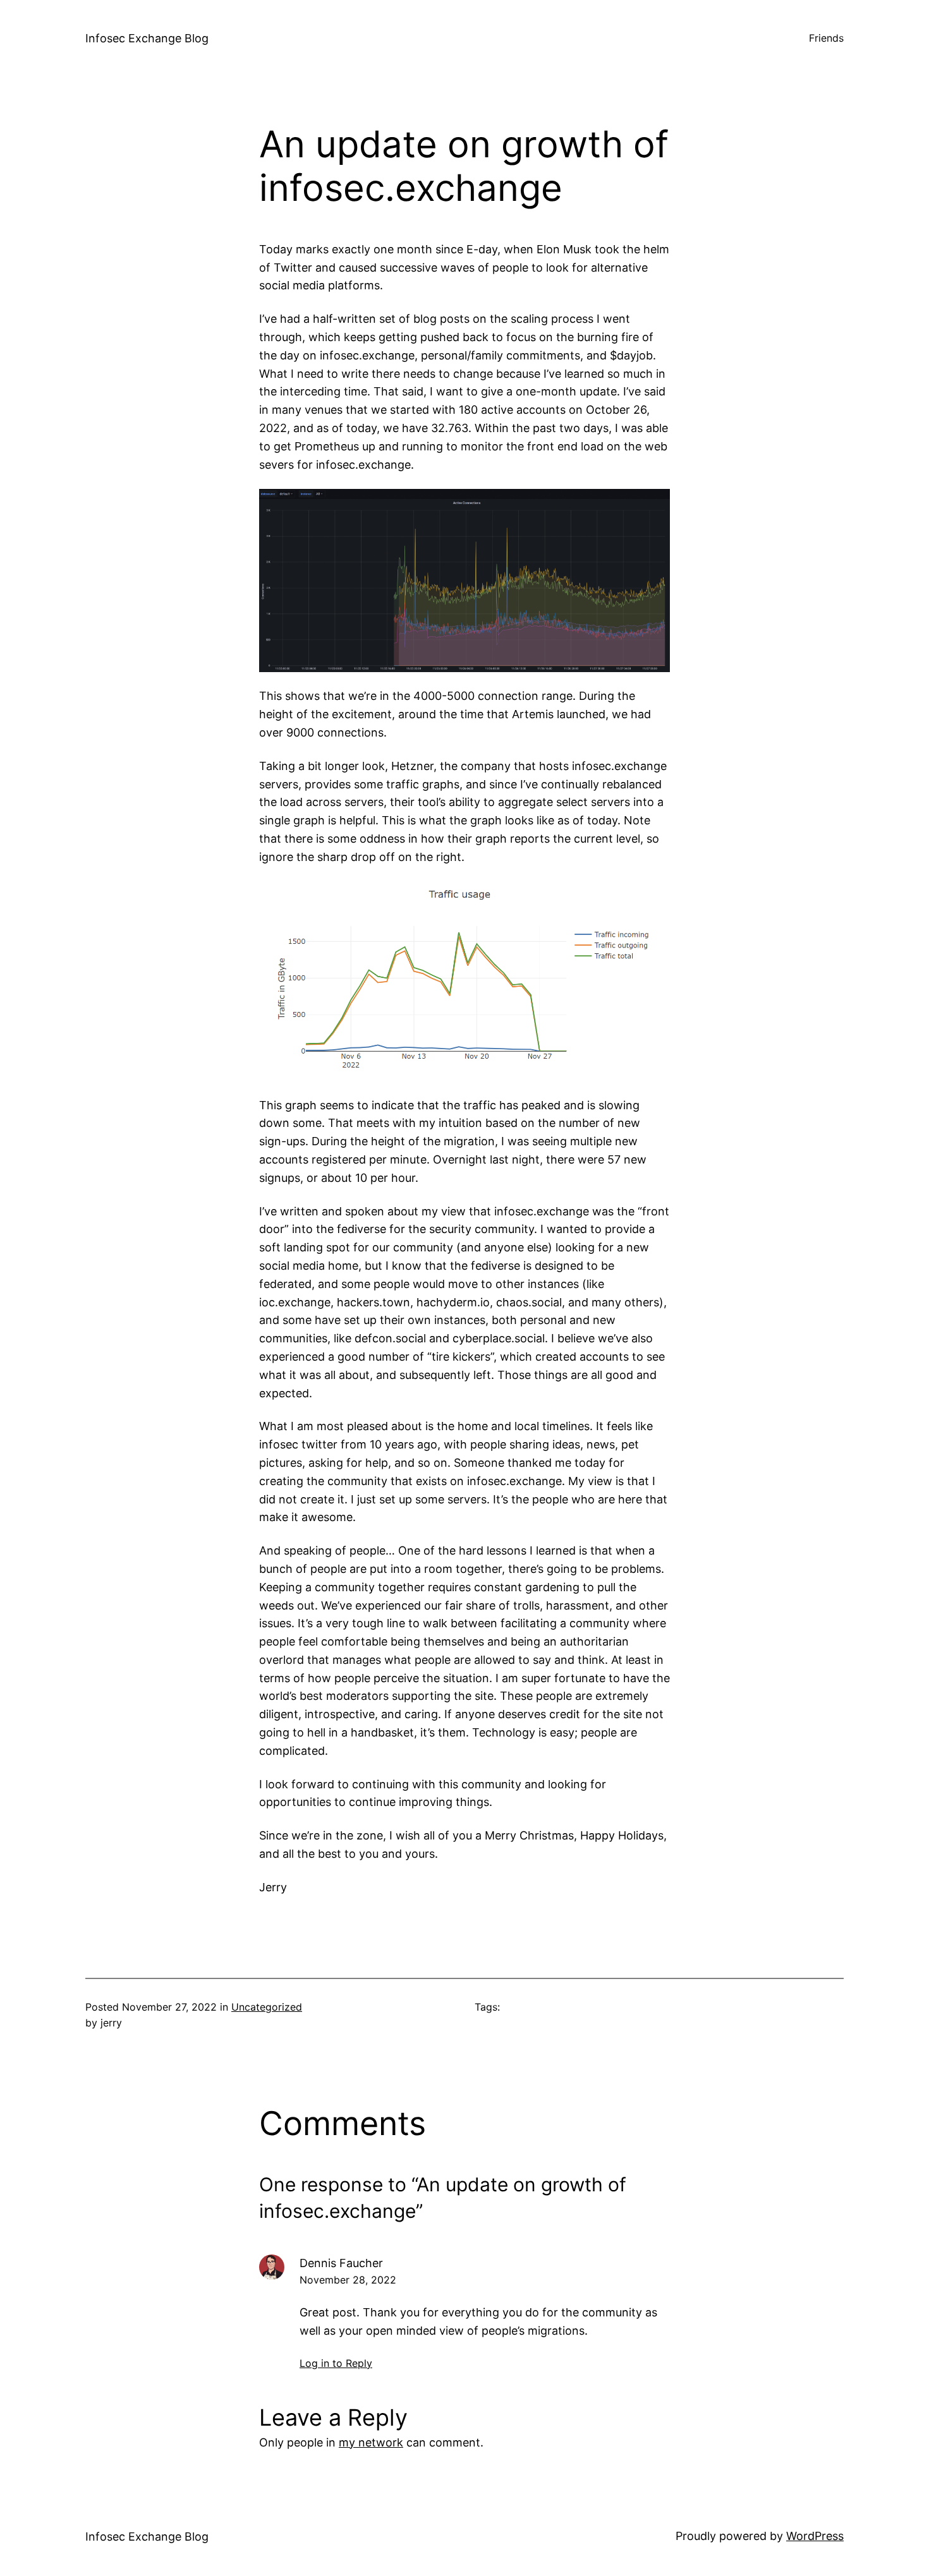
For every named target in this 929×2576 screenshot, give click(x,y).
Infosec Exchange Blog (147, 38)
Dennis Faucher (341, 2263)
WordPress (815, 2536)
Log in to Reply (336, 2363)
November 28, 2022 (348, 2280)
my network (371, 2442)
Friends (826, 38)
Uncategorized (267, 2007)
